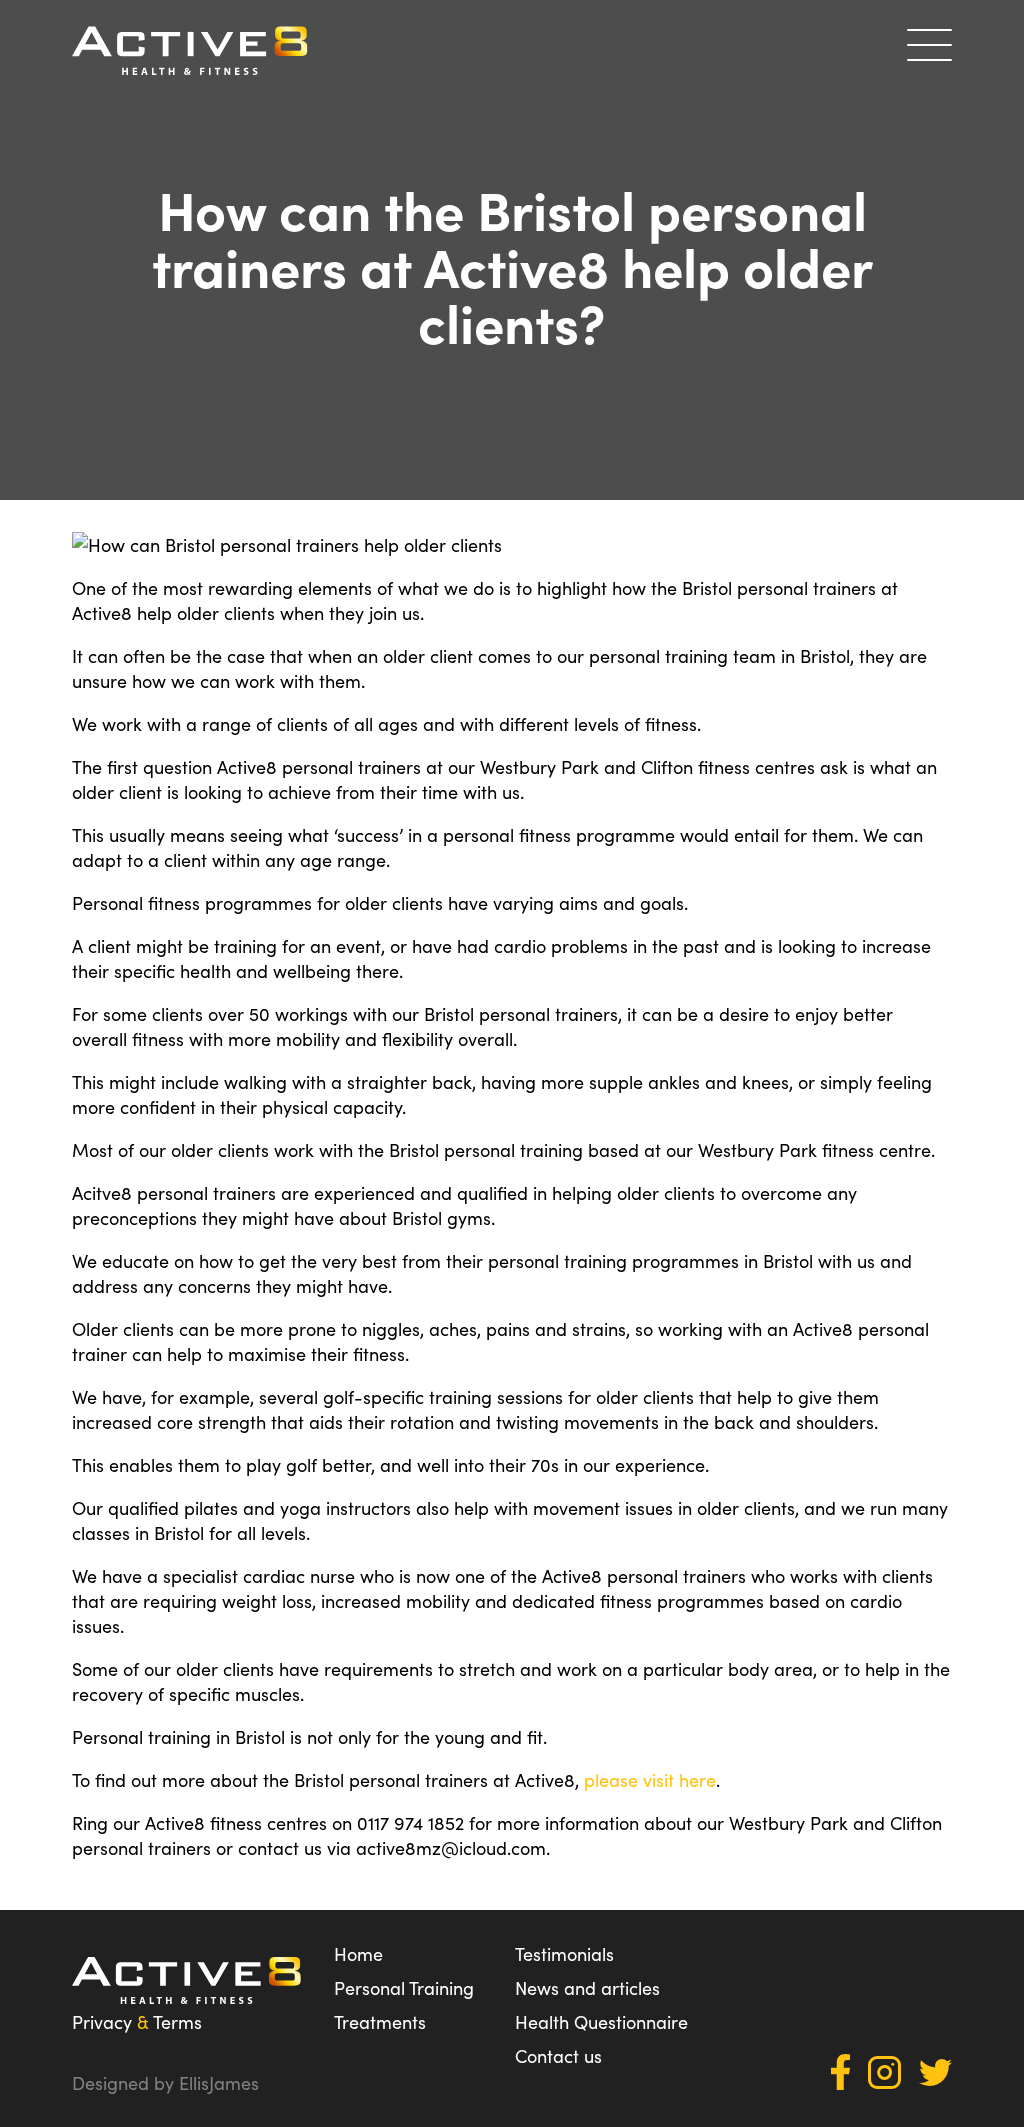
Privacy (102, 2021)
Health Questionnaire (601, 2021)
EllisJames (219, 2082)
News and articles (587, 1987)
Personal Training (404, 1987)
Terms (177, 2021)
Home (358, 1953)
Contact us (558, 2055)
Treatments (380, 2021)
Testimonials (564, 1953)
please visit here (650, 1779)
